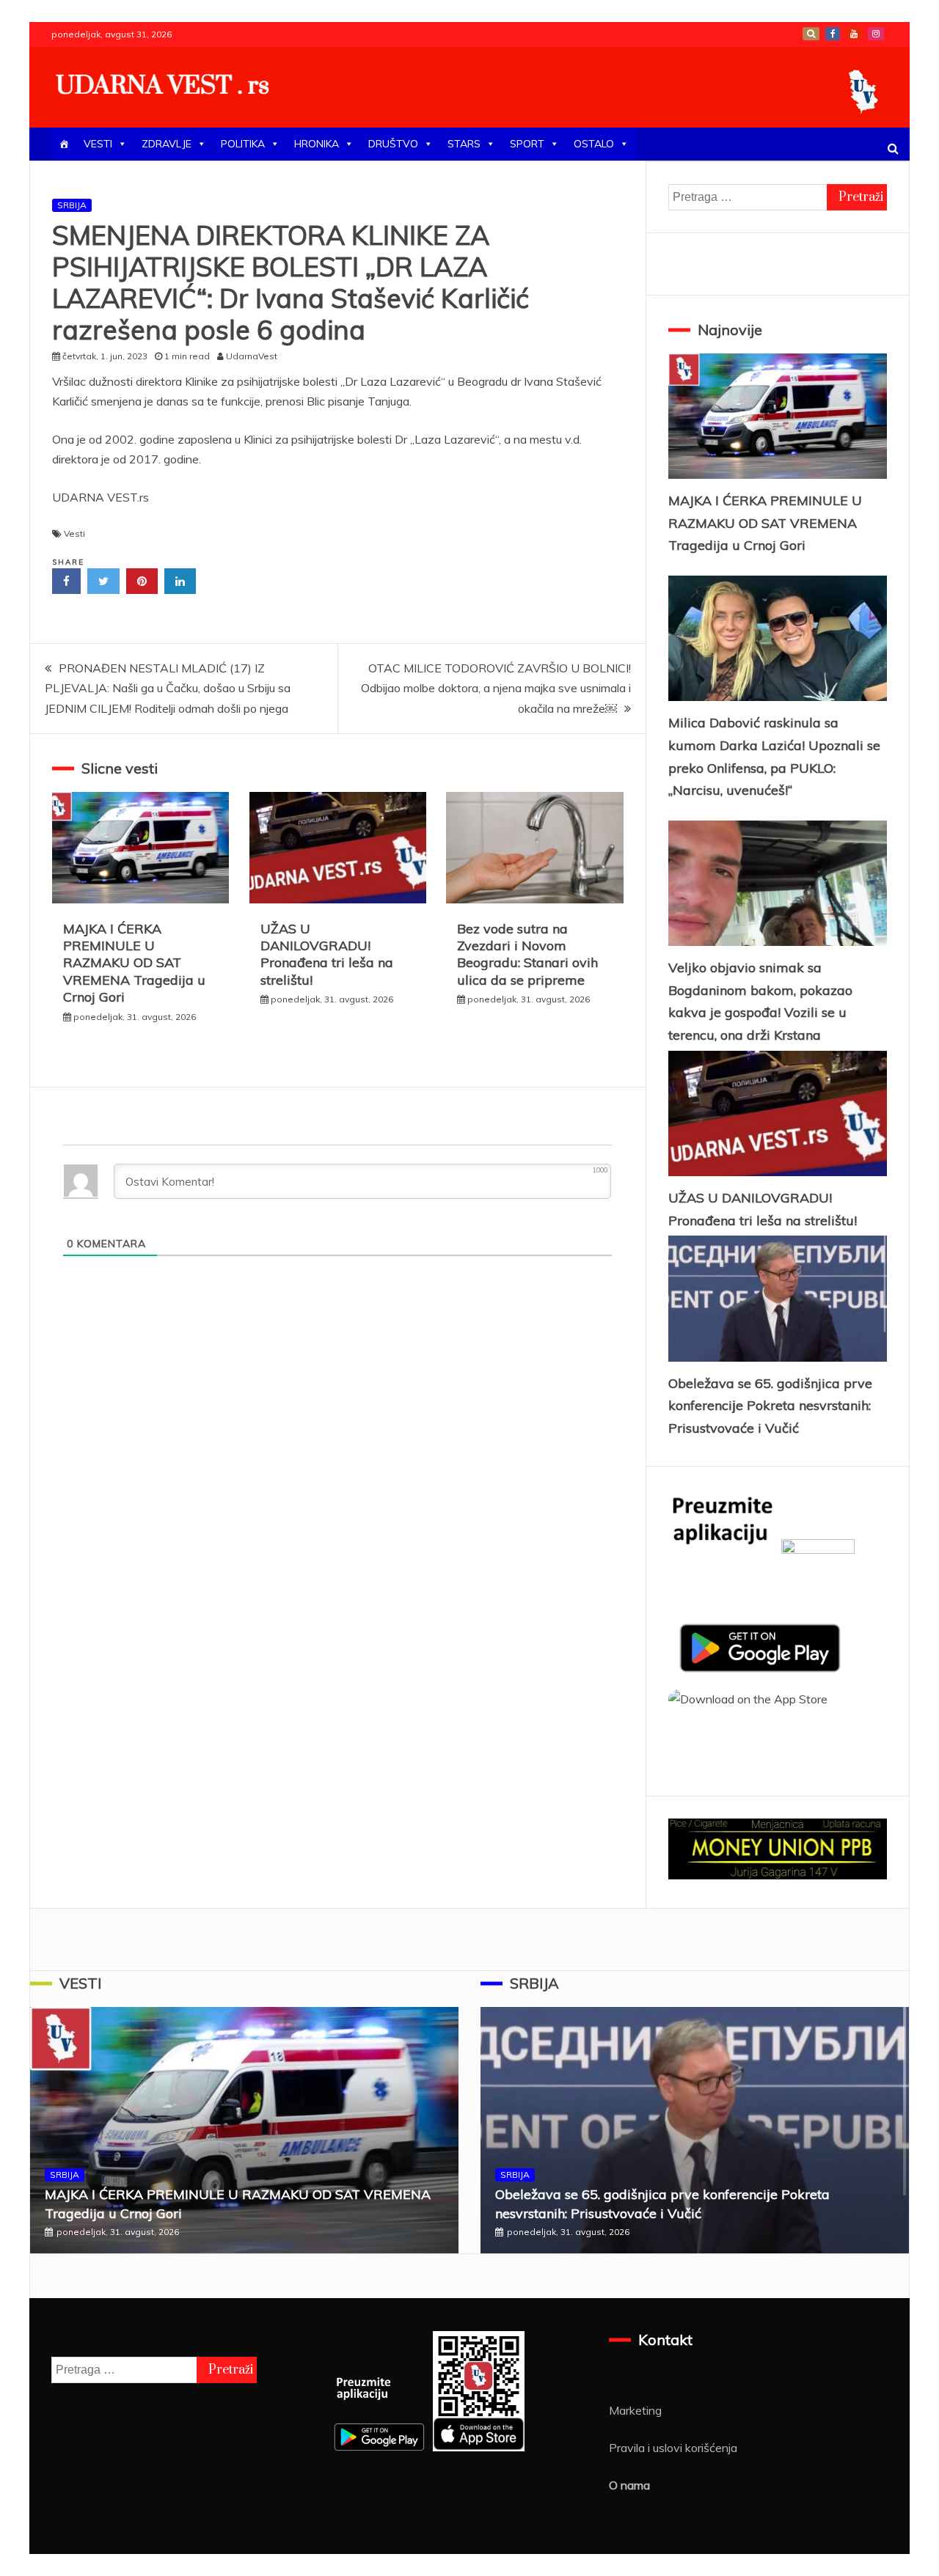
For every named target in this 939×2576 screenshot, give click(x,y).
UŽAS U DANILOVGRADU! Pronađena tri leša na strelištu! (327, 954)
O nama (629, 2485)
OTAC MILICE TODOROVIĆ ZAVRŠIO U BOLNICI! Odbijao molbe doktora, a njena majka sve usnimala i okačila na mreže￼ (496, 688)
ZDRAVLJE (167, 144)
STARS (464, 144)
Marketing (635, 2410)
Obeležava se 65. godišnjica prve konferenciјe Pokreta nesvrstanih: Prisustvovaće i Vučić (770, 1406)
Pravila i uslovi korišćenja (673, 2448)
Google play (811, 34)
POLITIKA (243, 144)
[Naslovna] (64, 144)
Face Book (833, 34)
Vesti (74, 533)
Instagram (876, 34)
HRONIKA (317, 144)
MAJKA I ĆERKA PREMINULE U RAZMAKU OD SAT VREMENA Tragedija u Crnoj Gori (134, 963)
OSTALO (594, 144)
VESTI (98, 144)
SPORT (527, 144)
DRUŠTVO (393, 144)
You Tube (854, 34)
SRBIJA (72, 205)
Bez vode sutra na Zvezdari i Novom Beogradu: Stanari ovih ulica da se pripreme (527, 954)
